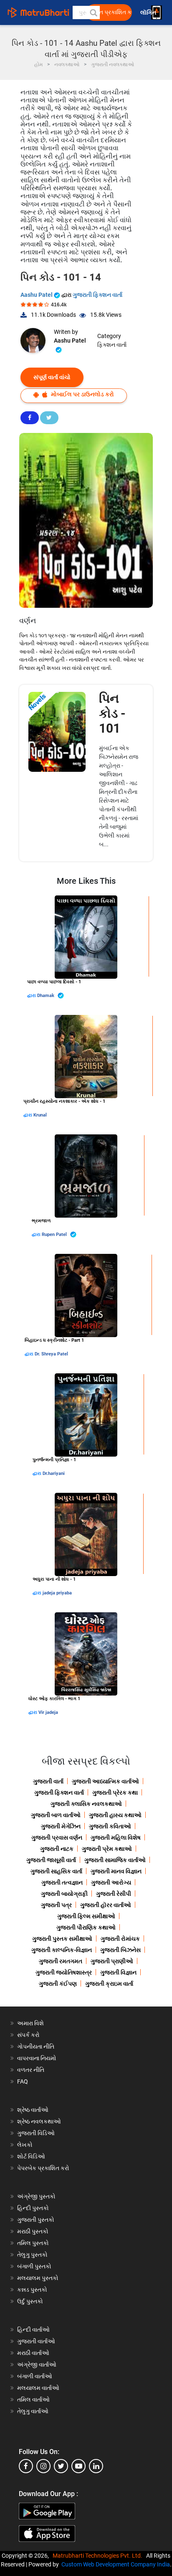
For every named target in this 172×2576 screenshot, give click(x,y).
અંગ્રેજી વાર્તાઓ (37, 2365)
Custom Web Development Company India (116, 2564)
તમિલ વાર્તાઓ (33, 2399)
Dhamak (46, 996)
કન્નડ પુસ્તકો (32, 2290)
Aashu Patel (37, 295)
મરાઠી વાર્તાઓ (33, 2353)
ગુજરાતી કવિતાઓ (110, 1826)
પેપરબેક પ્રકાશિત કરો (43, 2168)
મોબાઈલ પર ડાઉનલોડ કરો (82, 394)
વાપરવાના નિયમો (37, 2058)
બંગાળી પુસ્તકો (34, 2266)
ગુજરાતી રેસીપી (114, 1894)
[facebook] (26, 2466)
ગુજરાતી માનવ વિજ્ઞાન (116, 1871)
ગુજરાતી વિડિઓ (36, 2133)
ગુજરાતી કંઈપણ (58, 1984)
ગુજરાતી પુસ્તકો (36, 2220)
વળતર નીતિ (31, 2070)
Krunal (40, 1115)
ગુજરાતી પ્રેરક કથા (115, 1793)
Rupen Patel (55, 1235)
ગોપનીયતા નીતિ (36, 2046)
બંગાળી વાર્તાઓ (35, 2376)
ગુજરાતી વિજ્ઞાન (118, 1972)
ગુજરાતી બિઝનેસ (120, 1950)
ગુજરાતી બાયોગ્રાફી (64, 1894)
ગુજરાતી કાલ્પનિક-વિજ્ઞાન (62, 1950)
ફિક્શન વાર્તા (112, 345)
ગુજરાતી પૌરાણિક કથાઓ (86, 1927)
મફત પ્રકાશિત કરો (111, 12)
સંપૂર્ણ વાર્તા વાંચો (52, 377)
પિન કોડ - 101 (112, 713)
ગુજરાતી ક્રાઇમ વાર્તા (109, 1984)
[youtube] (78, 2466)
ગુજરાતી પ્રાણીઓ (112, 1961)
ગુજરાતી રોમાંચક (120, 1939)
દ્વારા (32, 996)
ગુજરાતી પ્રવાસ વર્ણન (57, 1838)
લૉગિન (149, 13)
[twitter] (61, 2466)
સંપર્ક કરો (28, 2035)
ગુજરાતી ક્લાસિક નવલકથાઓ (86, 1804)
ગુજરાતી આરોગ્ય (111, 1882)
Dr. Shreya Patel (51, 1354)
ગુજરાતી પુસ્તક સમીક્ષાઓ (62, 1939)
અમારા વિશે (30, 2023)
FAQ (23, 2081)
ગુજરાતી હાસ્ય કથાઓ (115, 1815)
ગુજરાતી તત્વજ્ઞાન (62, 1882)
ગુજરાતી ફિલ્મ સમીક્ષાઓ (86, 1916)
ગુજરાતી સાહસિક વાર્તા (56, 1871)
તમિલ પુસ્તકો (33, 2243)
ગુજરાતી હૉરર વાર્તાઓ (106, 1905)
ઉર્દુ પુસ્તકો (30, 2301)
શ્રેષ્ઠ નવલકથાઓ (39, 2121)
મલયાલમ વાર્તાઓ (38, 2388)
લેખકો (25, 2145)
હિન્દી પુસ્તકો (33, 2208)
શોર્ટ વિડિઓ (31, 2156)
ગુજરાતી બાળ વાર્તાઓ (56, 1815)
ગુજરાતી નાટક (57, 1849)
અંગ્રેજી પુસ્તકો (36, 2196)
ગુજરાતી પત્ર (56, 1905)
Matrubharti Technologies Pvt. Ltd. (99, 2556)
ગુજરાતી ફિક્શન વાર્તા (97, 295)
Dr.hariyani (54, 1473)
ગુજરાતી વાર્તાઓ (36, 2341)
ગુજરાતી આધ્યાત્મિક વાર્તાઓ (105, 1781)
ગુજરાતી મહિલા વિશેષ (116, 1838)
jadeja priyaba (57, 1593)
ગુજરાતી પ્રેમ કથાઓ (107, 1849)
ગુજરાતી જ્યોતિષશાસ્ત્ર (64, 1972)
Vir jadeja (48, 1712)
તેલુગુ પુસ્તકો (32, 2255)
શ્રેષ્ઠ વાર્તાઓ (33, 2110)
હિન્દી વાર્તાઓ (33, 2330)
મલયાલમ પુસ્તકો (38, 2278)
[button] (93, 12)
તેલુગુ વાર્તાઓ (33, 2411)
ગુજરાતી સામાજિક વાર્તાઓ (115, 1860)
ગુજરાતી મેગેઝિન (61, 1826)
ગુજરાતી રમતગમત (61, 1961)
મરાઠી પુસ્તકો (33, 2231)
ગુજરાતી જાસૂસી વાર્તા (51, 1860)
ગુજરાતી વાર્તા (48, 1781)
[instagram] (43, 2466)
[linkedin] (96, 2466)
